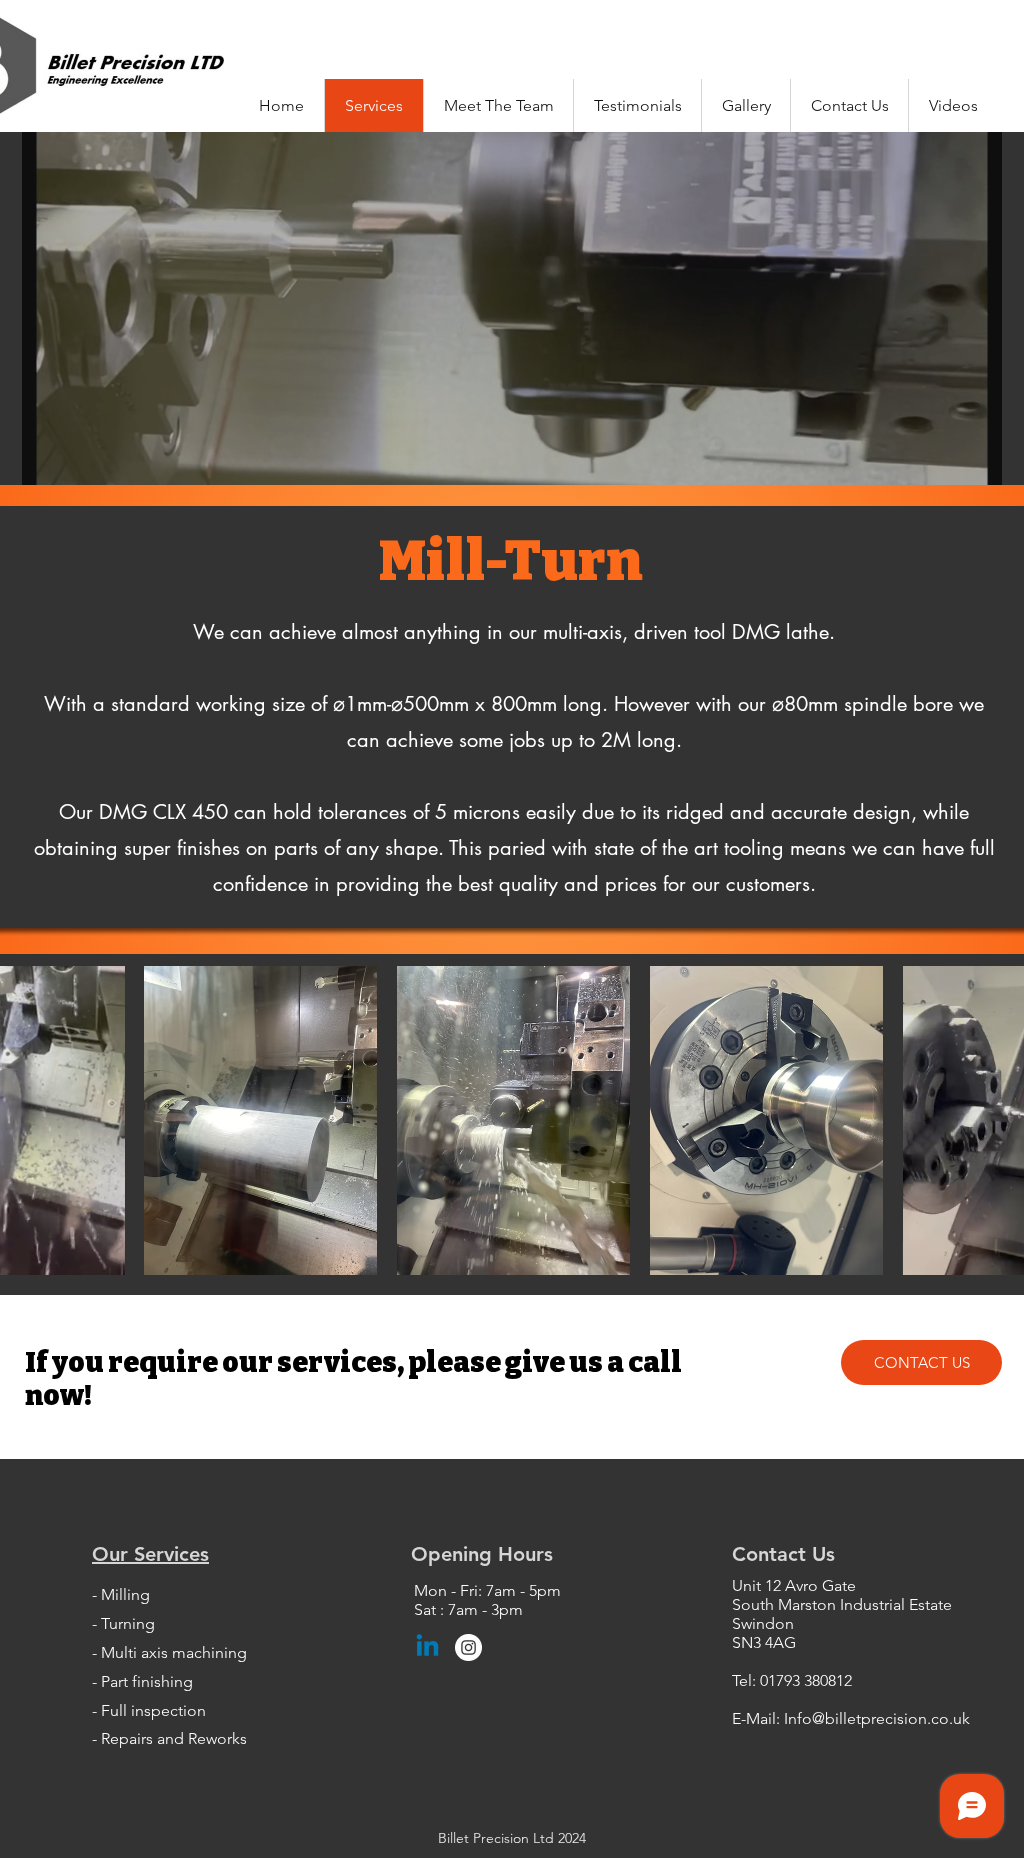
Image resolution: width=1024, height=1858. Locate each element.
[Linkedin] (427, 1647)
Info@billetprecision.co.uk (877, 1718)
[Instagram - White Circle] (468, 1647)
